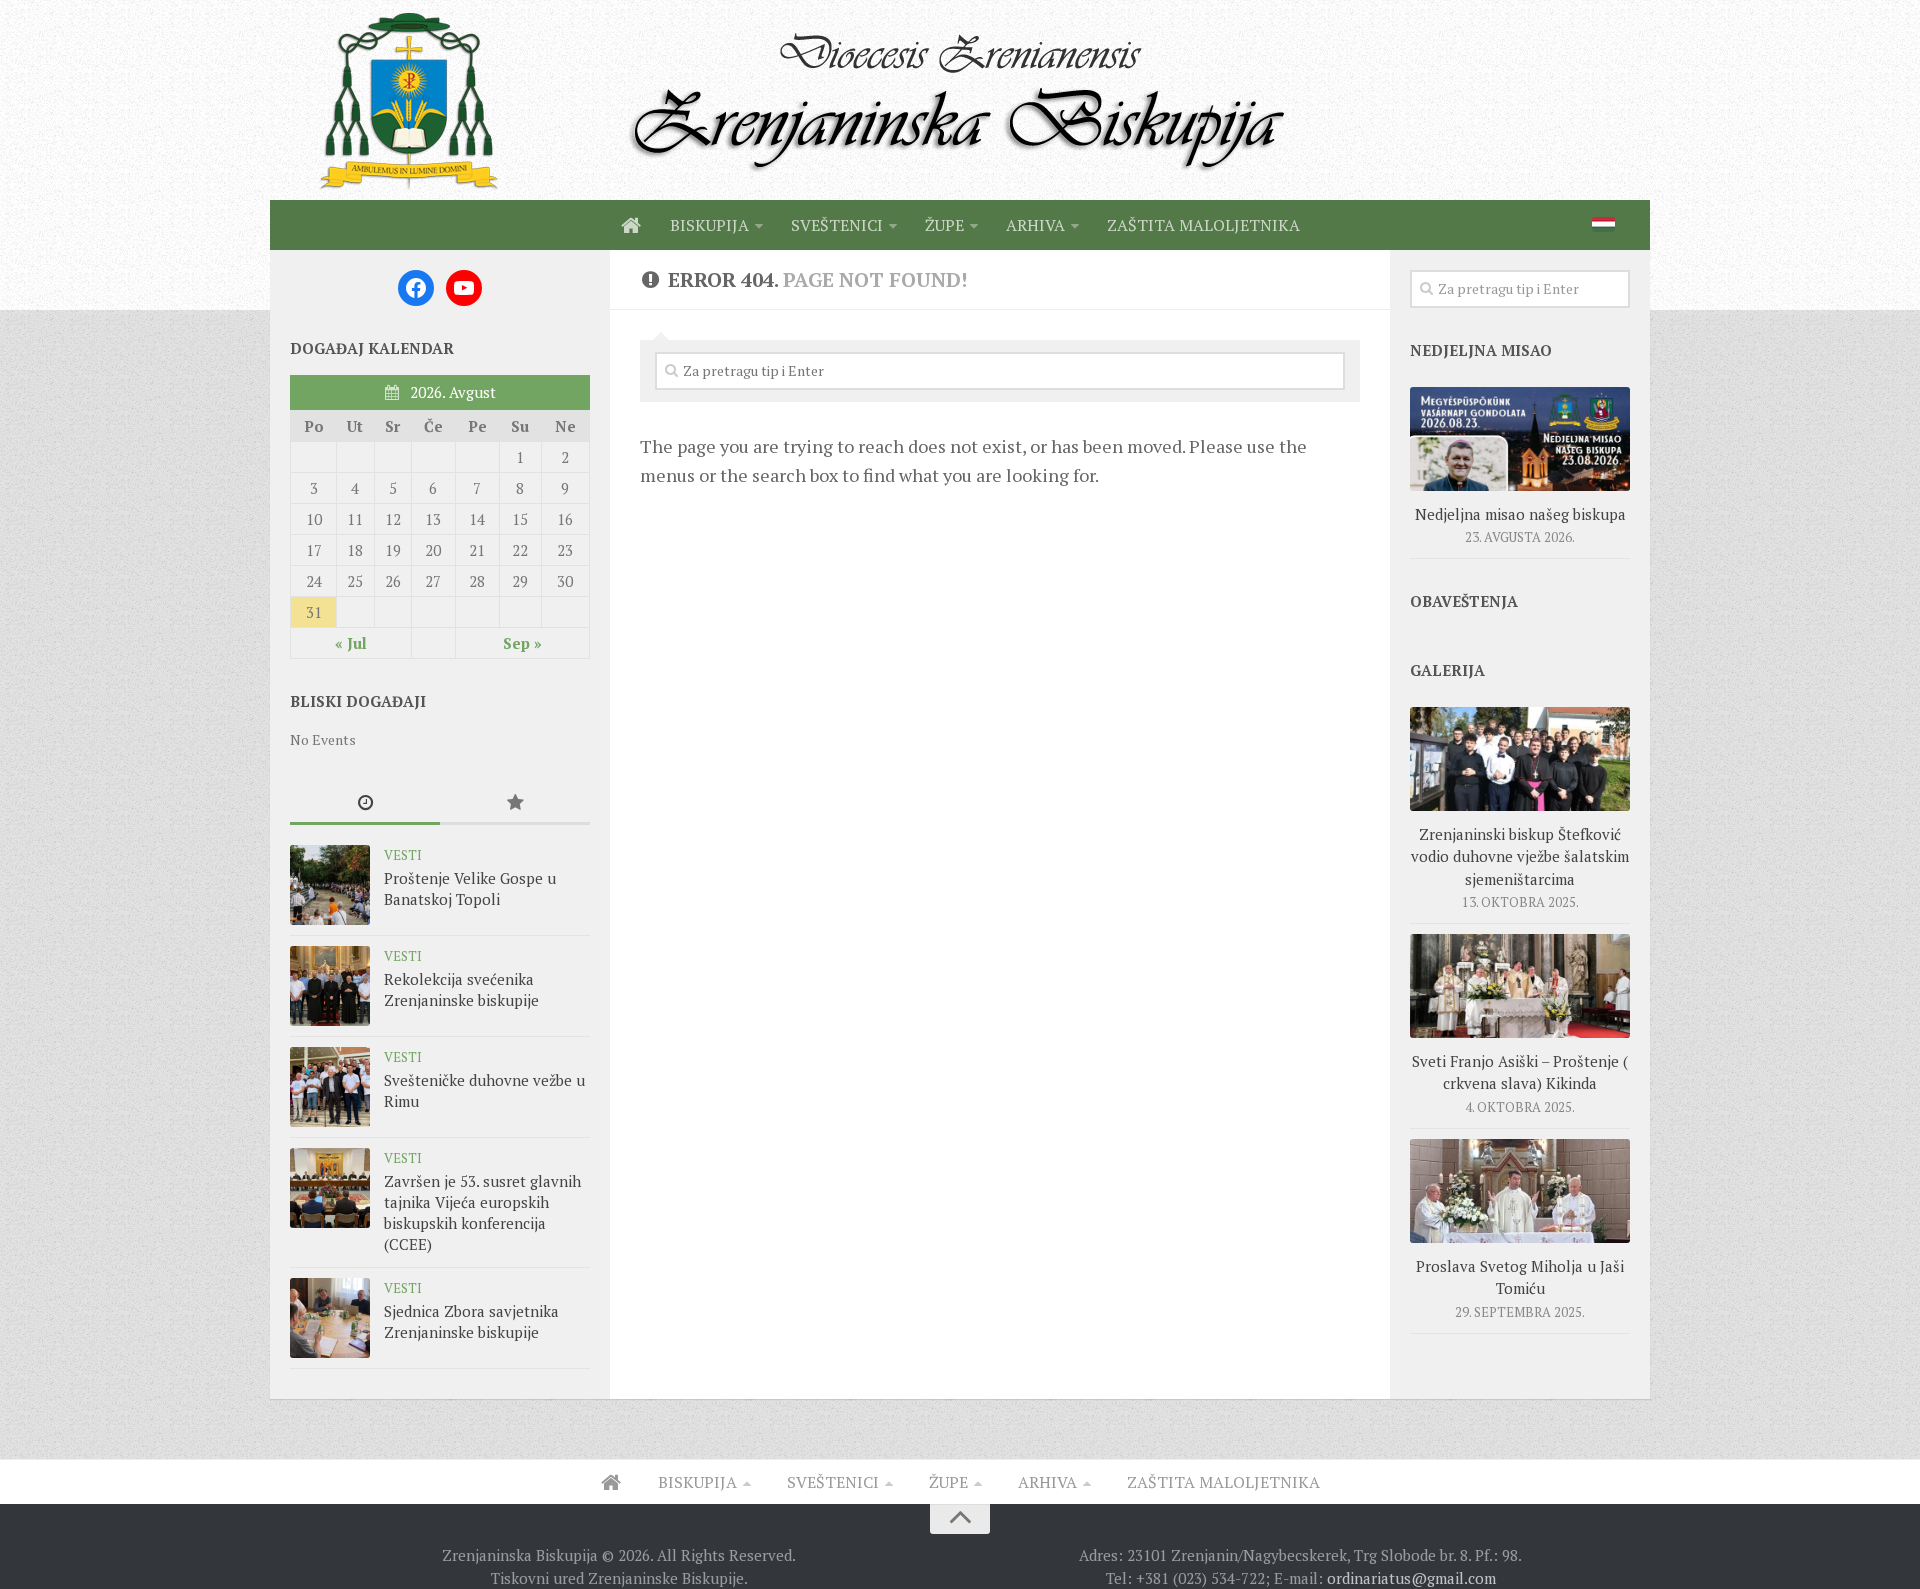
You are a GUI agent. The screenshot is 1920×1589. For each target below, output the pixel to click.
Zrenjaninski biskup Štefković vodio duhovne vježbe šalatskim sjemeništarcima (1520, 856)
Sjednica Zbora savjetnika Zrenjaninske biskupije (471, 1321)
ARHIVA (1035, 225)
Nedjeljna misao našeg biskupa (1520, 514)
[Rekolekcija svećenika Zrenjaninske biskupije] (330, 986)
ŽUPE (944, 225)
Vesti (403, 855)
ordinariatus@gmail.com (1411, 1578)
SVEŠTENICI (837, 225)
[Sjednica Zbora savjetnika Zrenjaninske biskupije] (330, 1318)
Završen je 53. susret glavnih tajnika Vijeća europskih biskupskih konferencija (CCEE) (482, 1212)
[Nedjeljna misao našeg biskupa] (1520, 439)
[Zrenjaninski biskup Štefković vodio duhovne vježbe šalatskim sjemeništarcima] (1520, 759)
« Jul (351, 643)
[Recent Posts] (365, 803)
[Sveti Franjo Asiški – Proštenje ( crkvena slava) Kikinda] (1520, 986)
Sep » (522, 643)
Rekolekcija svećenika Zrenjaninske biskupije (461, 989)
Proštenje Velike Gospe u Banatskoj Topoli (470, 888)
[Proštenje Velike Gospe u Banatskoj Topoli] (330, 885)
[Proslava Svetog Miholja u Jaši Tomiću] (1520, 1191)
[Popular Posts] (515, 803)
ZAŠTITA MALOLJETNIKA (1203, 225)
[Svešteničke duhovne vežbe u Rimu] (330, 1087)
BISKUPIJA (709, 225)
